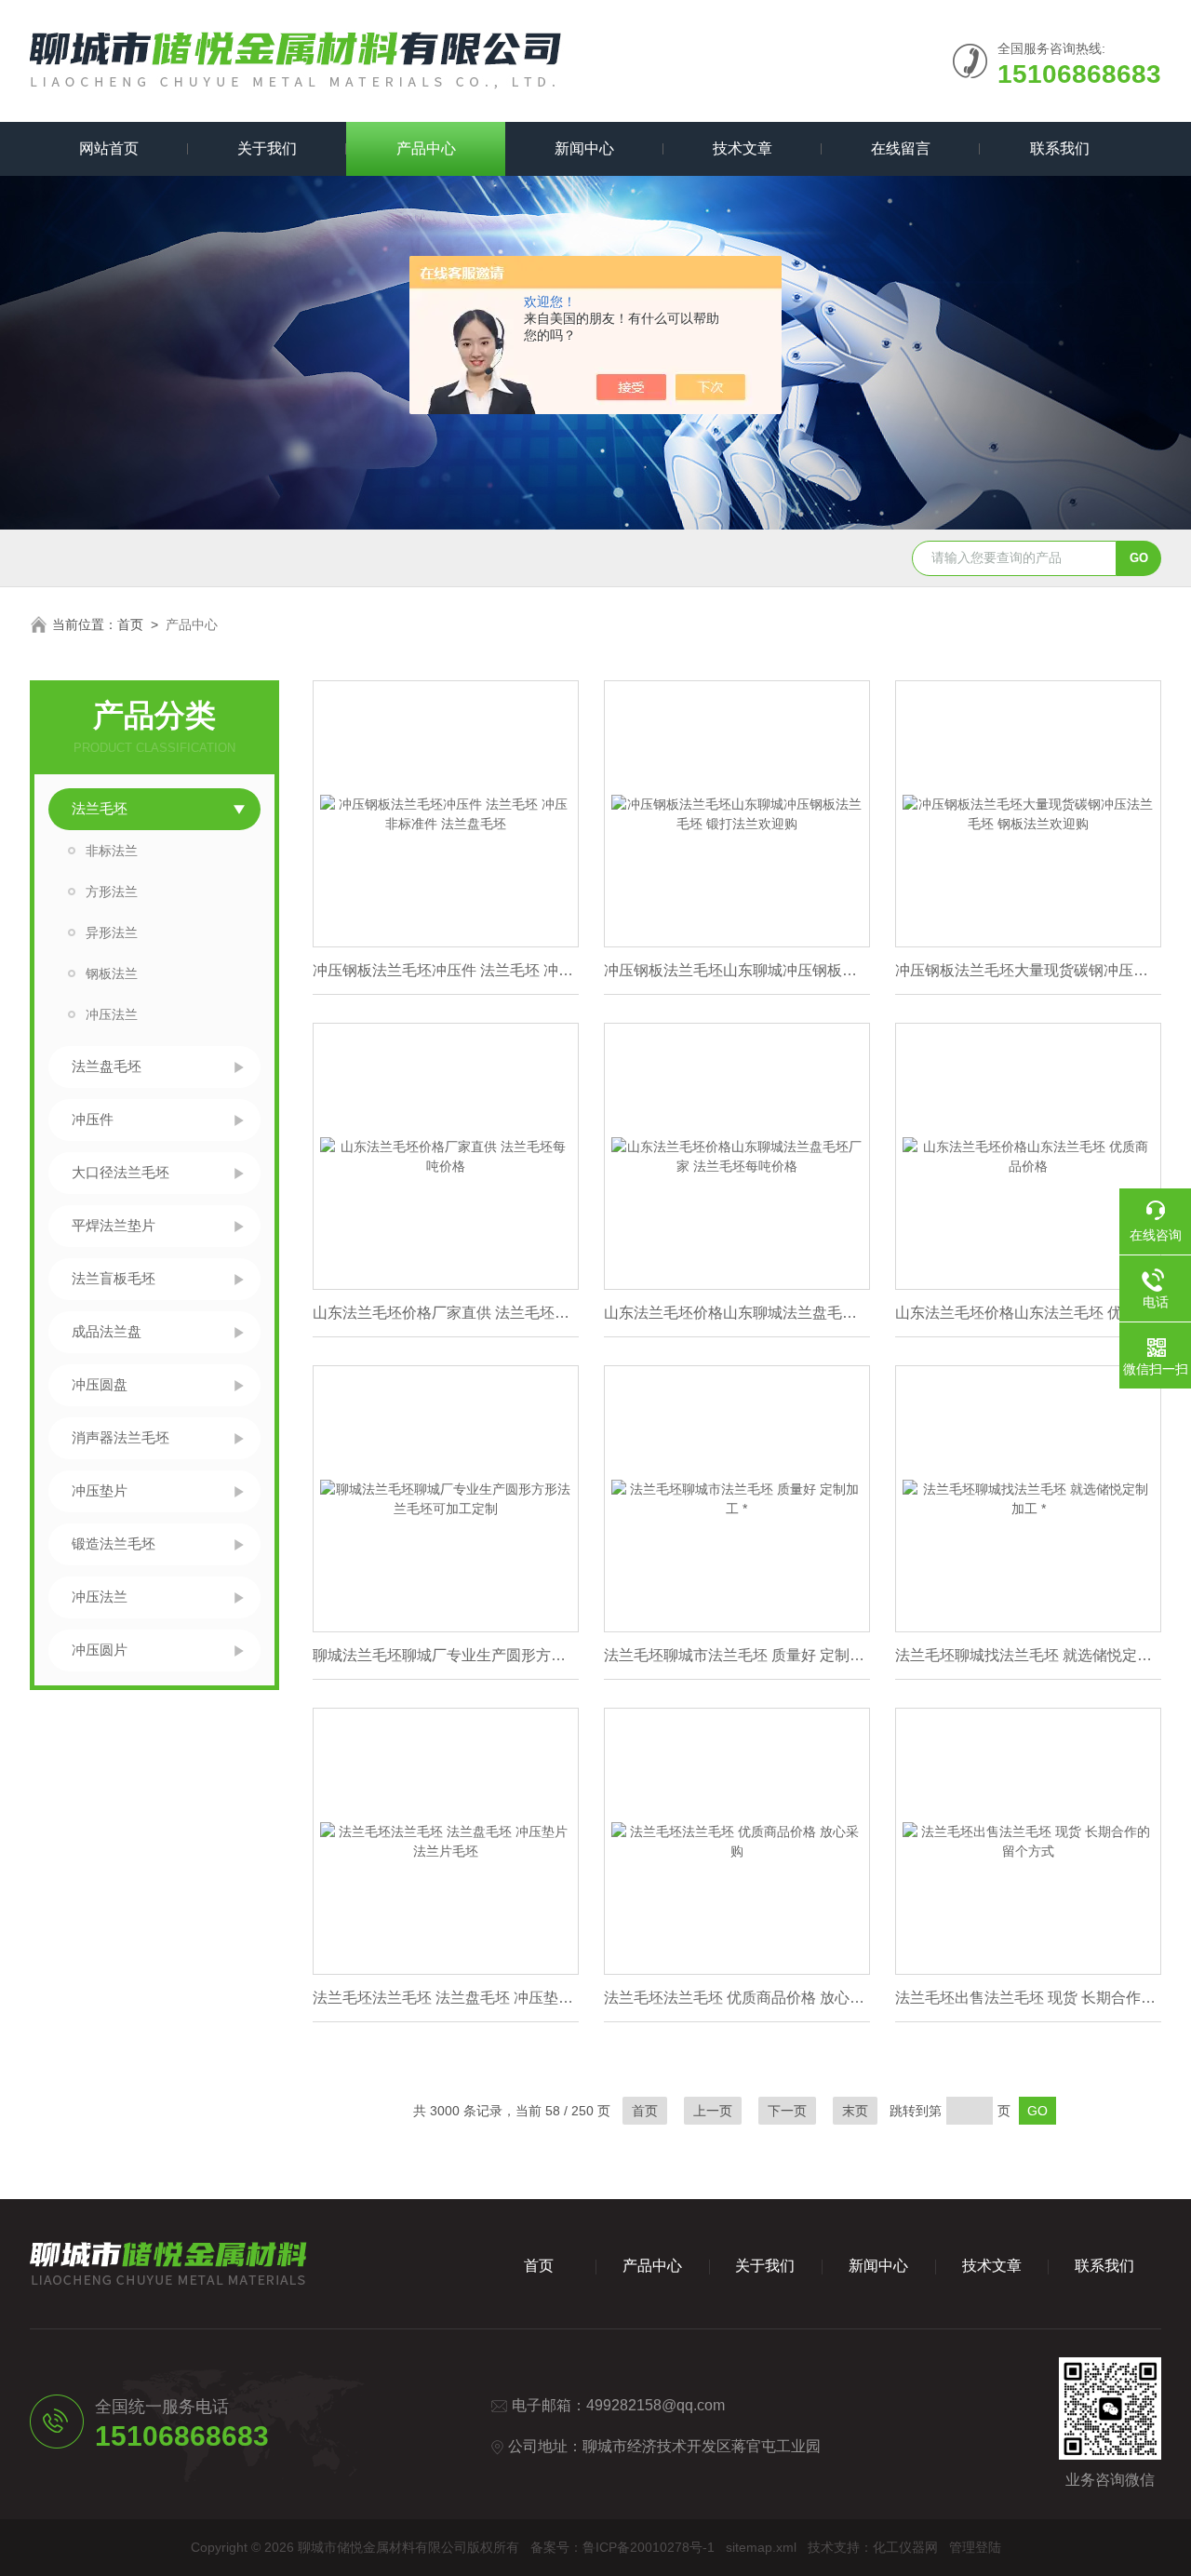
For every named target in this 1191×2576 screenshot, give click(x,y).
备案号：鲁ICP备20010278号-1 (622, 2547)
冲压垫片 (100, 1490)
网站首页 (109, 148)
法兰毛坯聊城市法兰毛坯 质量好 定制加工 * (737, 1655)
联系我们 (1060, 148)
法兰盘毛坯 (107, 1066)
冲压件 (93, 1119)
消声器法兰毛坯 (120, 1437)
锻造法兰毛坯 (114, 1543)
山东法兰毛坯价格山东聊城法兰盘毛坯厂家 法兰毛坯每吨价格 (737, 1313)
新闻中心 (584, 148)
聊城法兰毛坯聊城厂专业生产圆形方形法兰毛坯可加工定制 (446, 1655)
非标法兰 (112, 851)
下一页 (787, 2111)
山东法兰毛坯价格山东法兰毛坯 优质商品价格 (1028, 1313)
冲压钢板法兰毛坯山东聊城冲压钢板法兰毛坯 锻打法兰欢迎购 (737, 970)
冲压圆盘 (100, 1384)
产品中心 (426, 148)
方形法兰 (112, 892)
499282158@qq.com (656, 2405)
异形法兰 (112, 932)
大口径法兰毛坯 (120, 1172)
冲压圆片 (100, 1650)
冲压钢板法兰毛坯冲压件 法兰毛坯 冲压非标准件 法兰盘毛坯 (446, 970)
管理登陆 (975, 2547)
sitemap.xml (761, 2547)
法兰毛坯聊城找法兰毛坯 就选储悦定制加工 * (1028, 1655)
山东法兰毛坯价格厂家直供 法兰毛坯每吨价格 (446, 1313)
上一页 (713, 2111)
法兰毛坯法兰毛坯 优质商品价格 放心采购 (737, 1998)
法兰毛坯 (100, 808)
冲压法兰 (112, 1014)
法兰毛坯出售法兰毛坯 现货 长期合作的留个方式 (1028, 1998)
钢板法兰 (112, 973)
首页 (130, 624)
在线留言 (901, 148)
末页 (855, 2111)
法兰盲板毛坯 (114, 1278)
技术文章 (743, 148)
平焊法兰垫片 (114, 1225)
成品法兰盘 (107, 1331)
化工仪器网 (905, 2547)
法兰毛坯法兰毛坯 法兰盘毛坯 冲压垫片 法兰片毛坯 (446, 1998)
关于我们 (267, 148)
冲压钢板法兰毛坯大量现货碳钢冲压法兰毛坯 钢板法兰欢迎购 (1028, 970)
